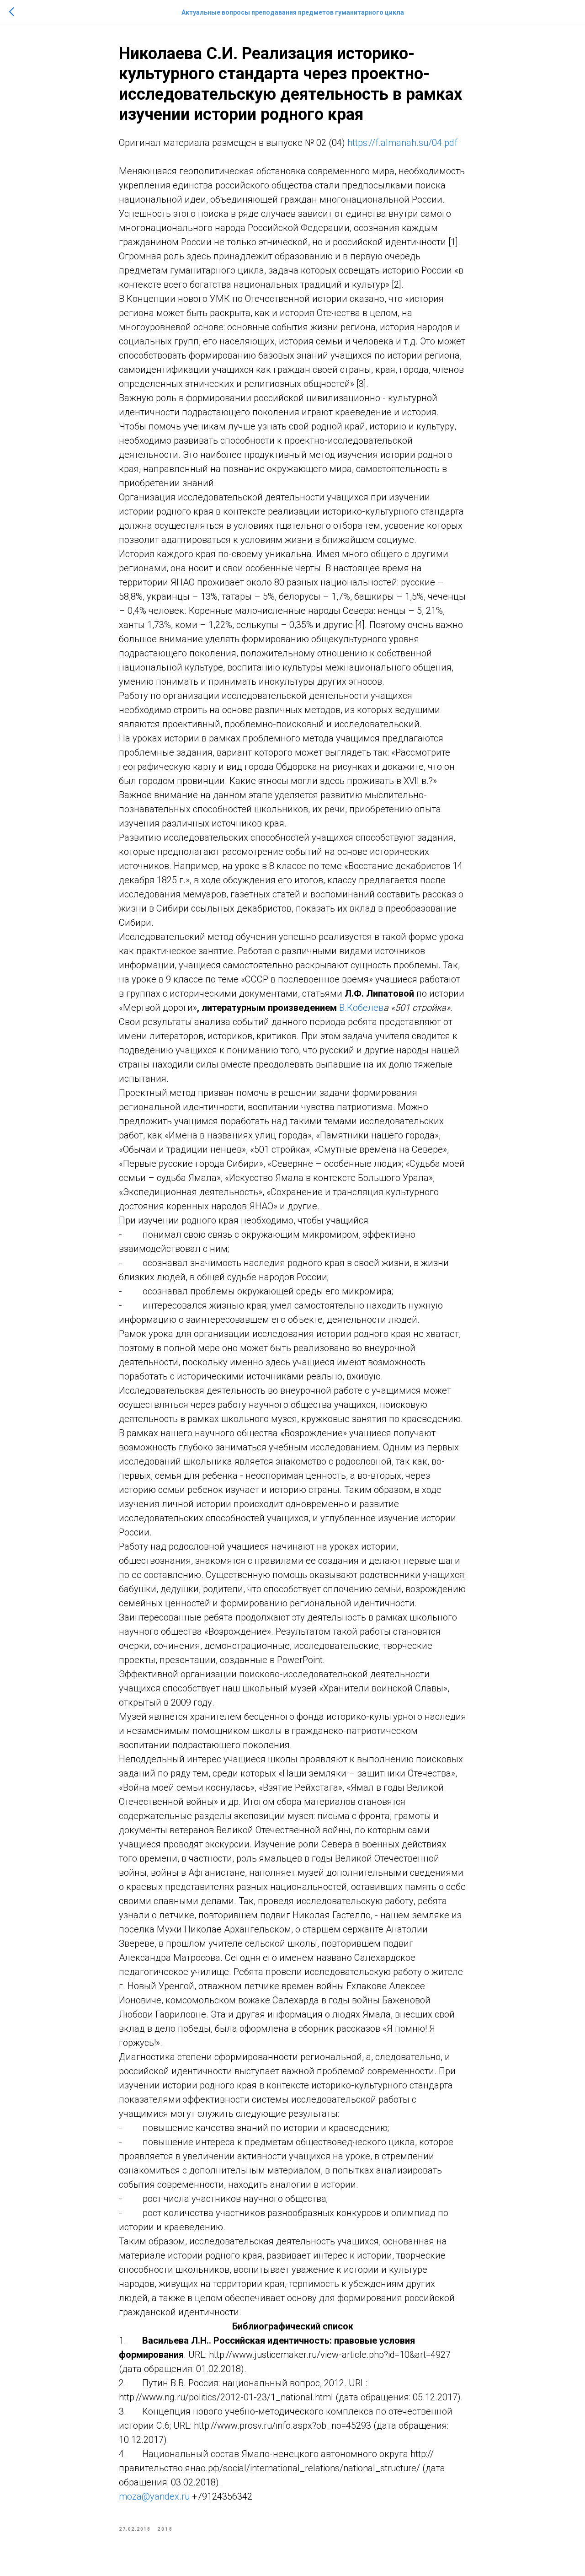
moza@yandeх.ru (154, 2496)
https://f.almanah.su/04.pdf (402, 143)
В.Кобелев (361, 1008)
